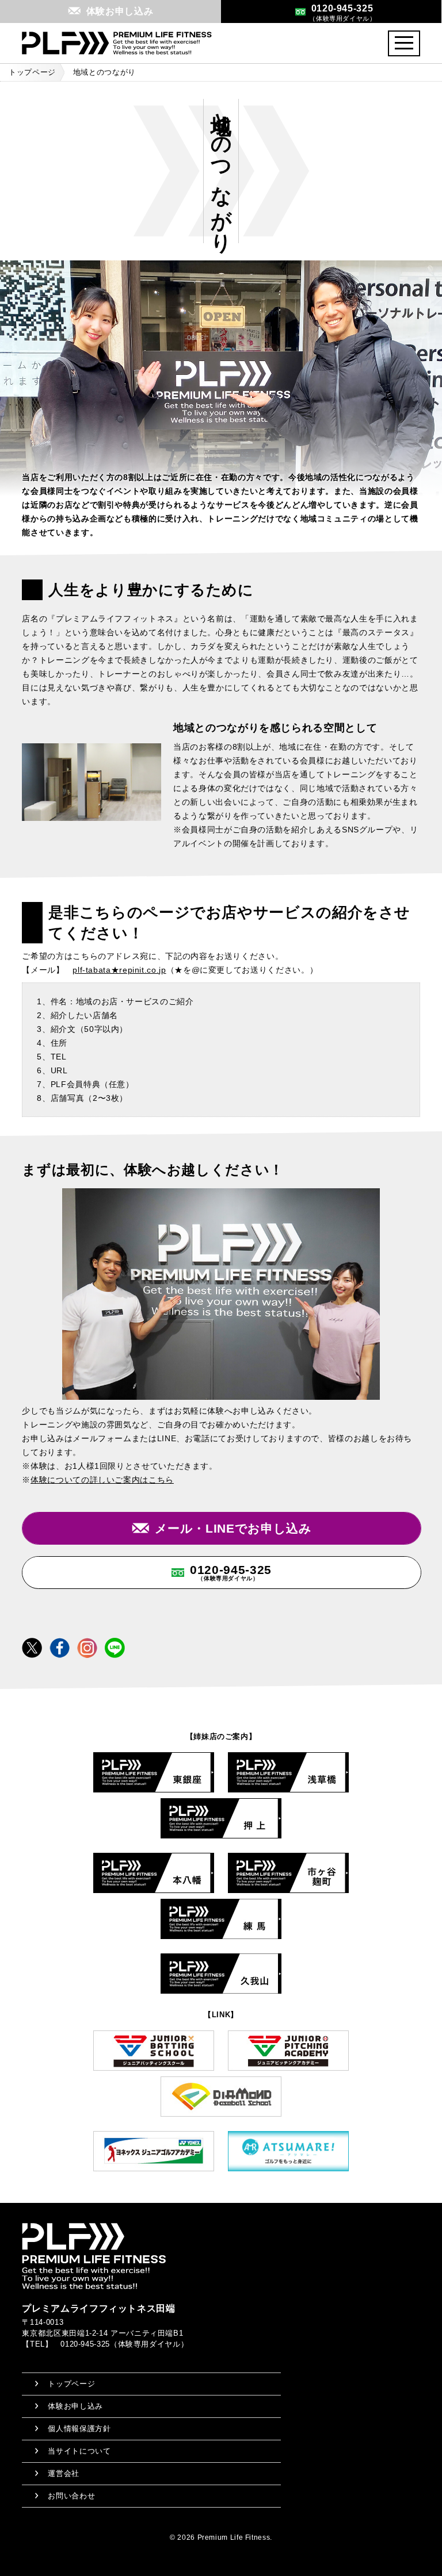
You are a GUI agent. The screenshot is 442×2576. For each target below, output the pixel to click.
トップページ (32, 72)
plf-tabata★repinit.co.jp (119, 970)
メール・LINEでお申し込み (233, 1528)
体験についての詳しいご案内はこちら (102, 1480)
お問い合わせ (71, 2496)
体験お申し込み (75, 2406)
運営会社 (64, 2473)
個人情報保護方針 (79, 2429)
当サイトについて (79, 2451)
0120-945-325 (231, 1572)
